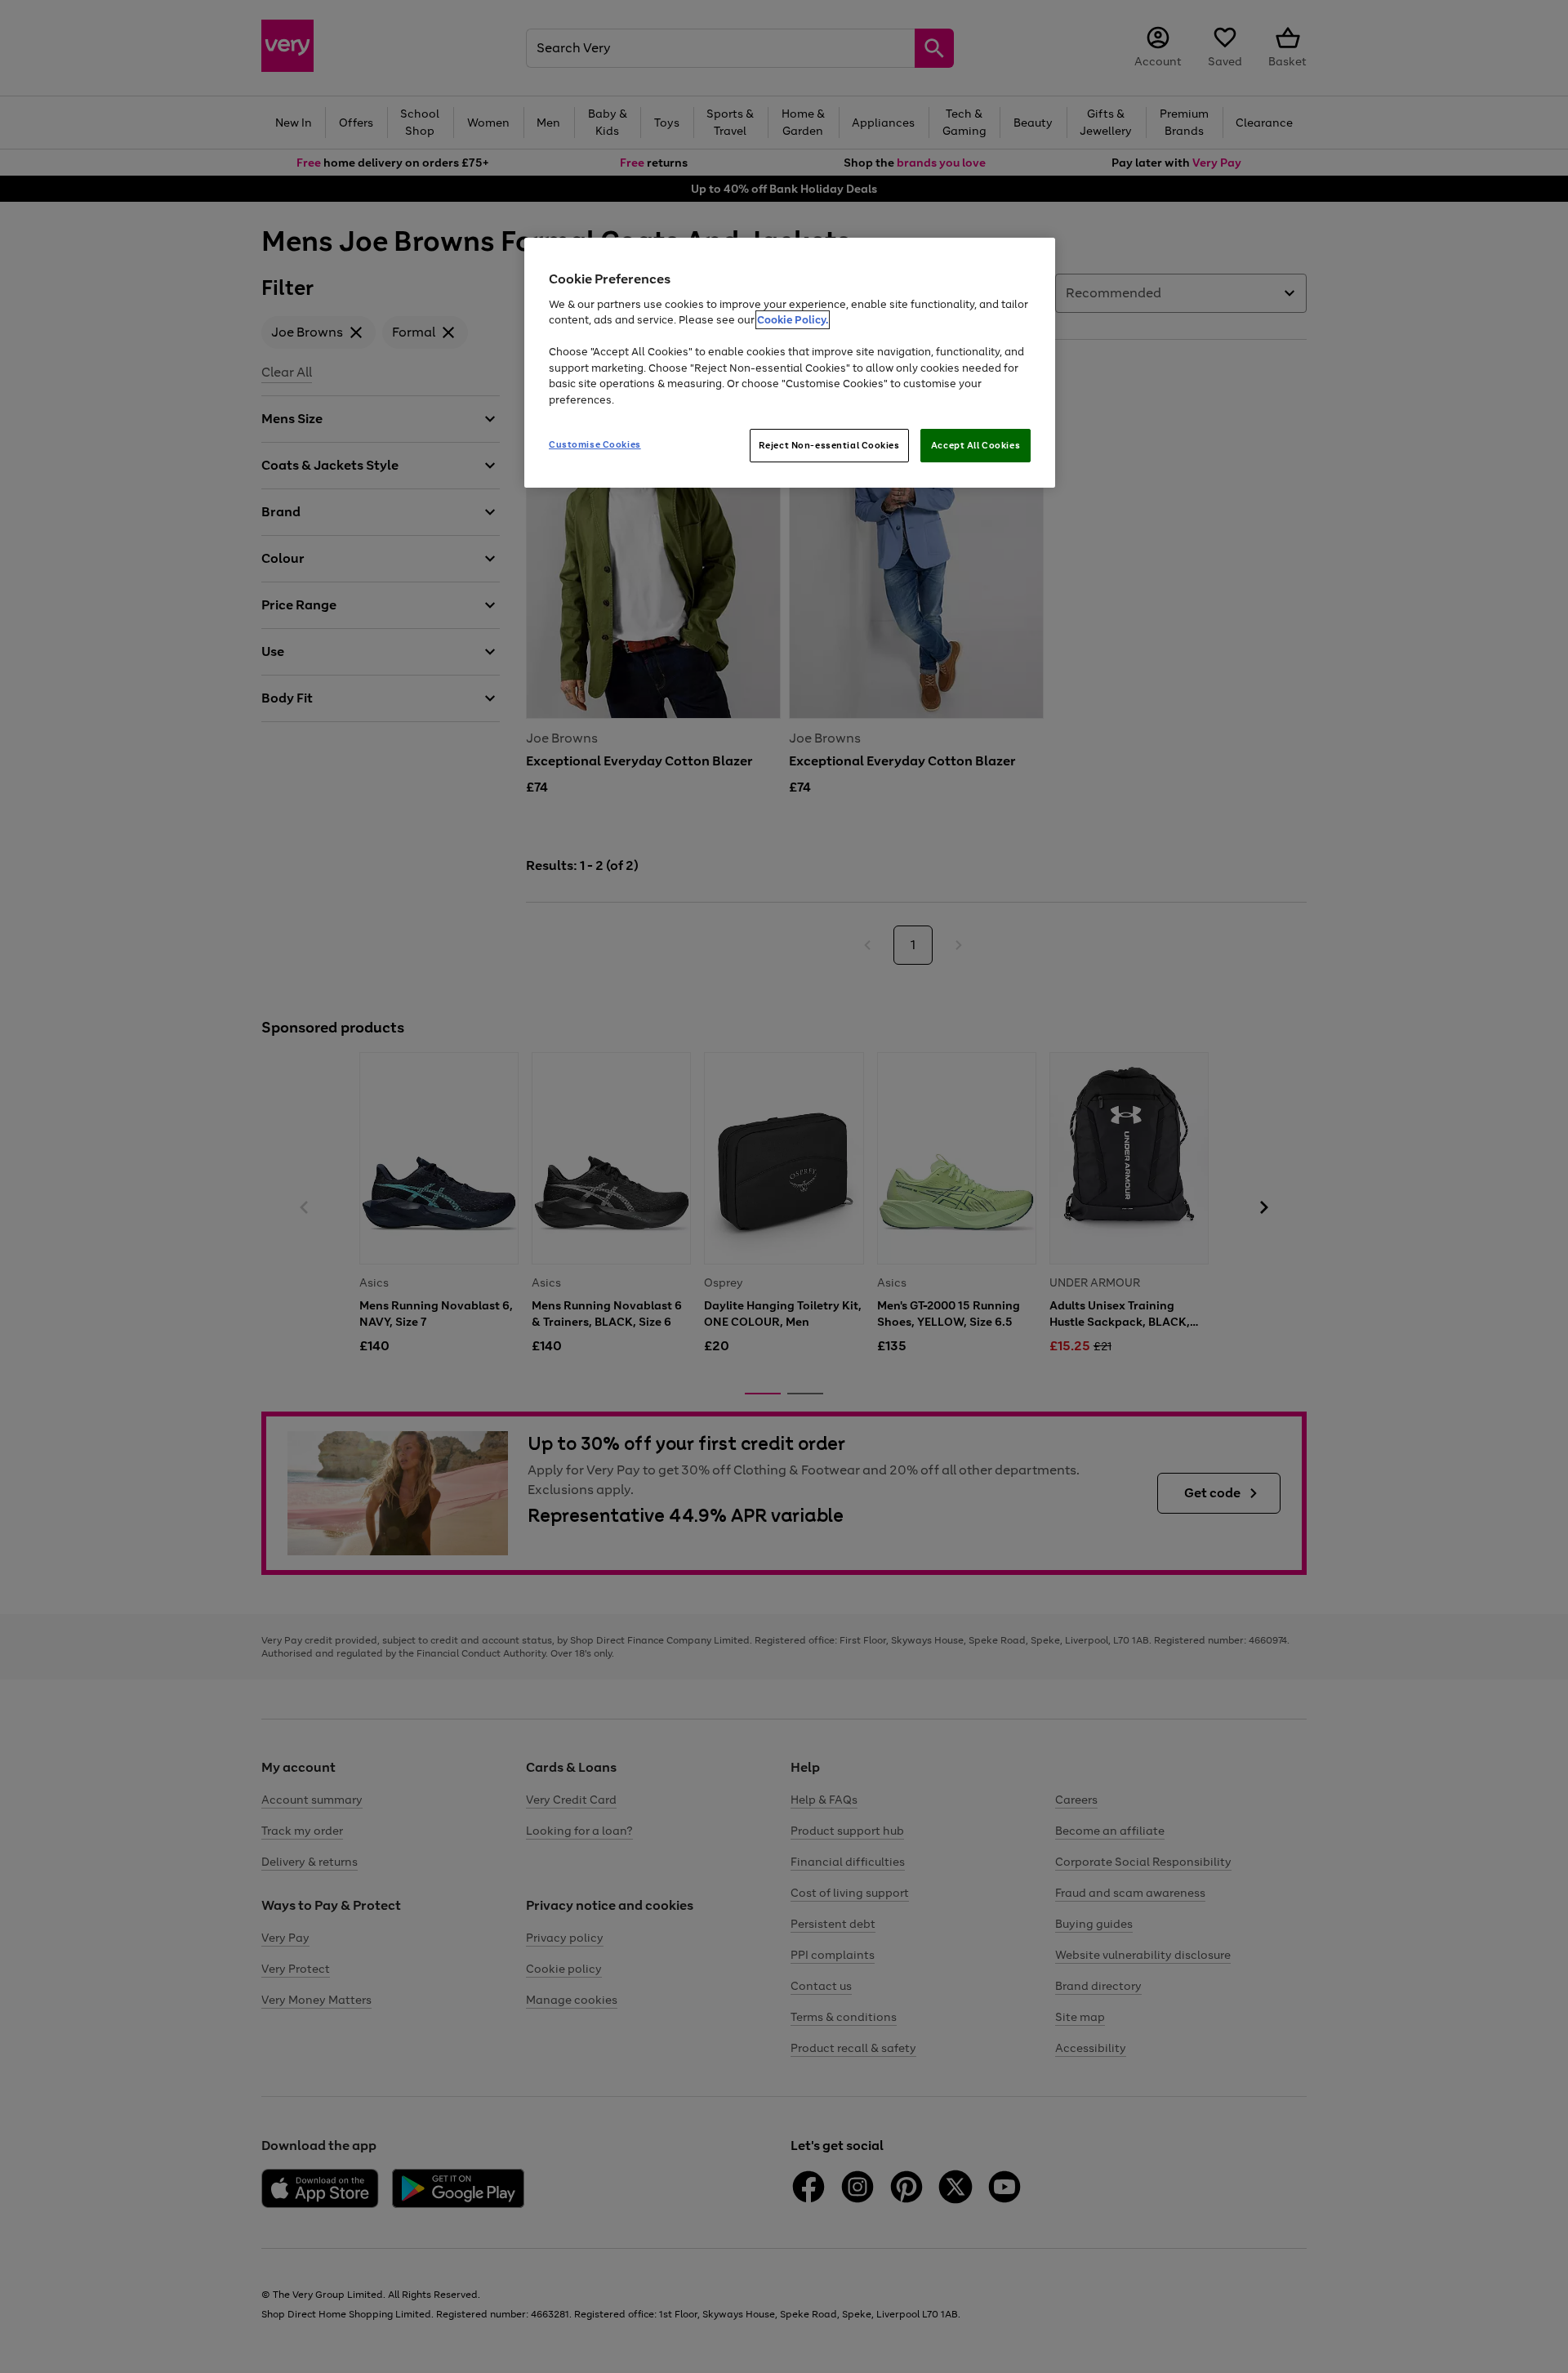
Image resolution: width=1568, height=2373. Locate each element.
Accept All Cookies (976, 445)
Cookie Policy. (793, 320)
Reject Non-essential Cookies (829, 445)
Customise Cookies (595, 444)
